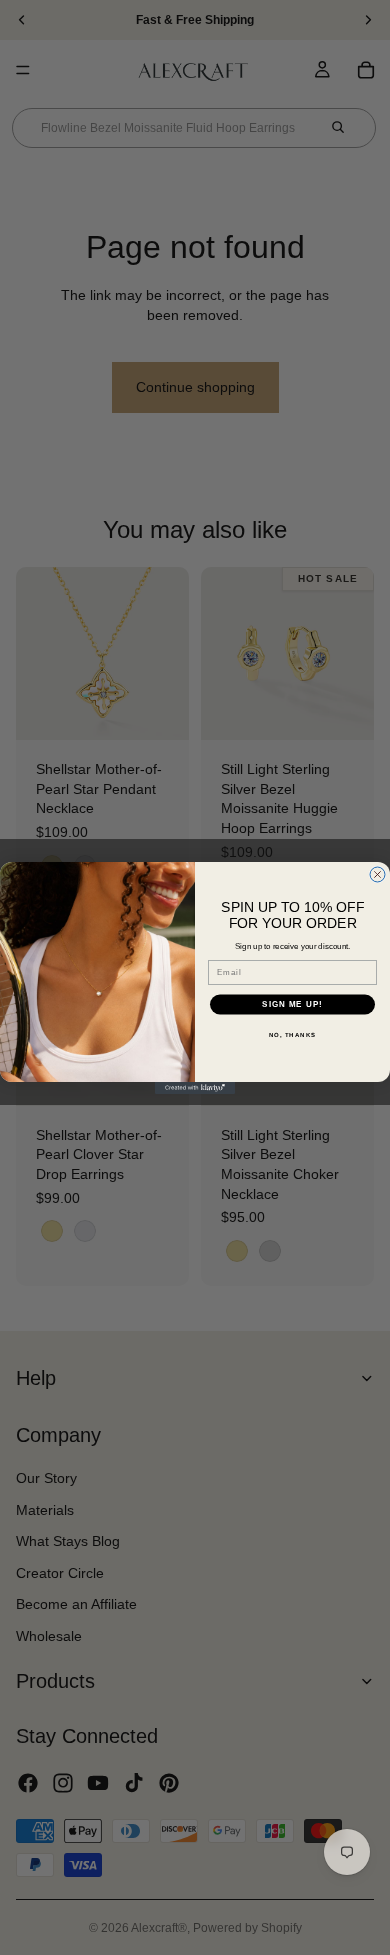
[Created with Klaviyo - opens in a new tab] (195, 1088)
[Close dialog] (377, 874)
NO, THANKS (293, 1034)
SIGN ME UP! (292, 1004)
